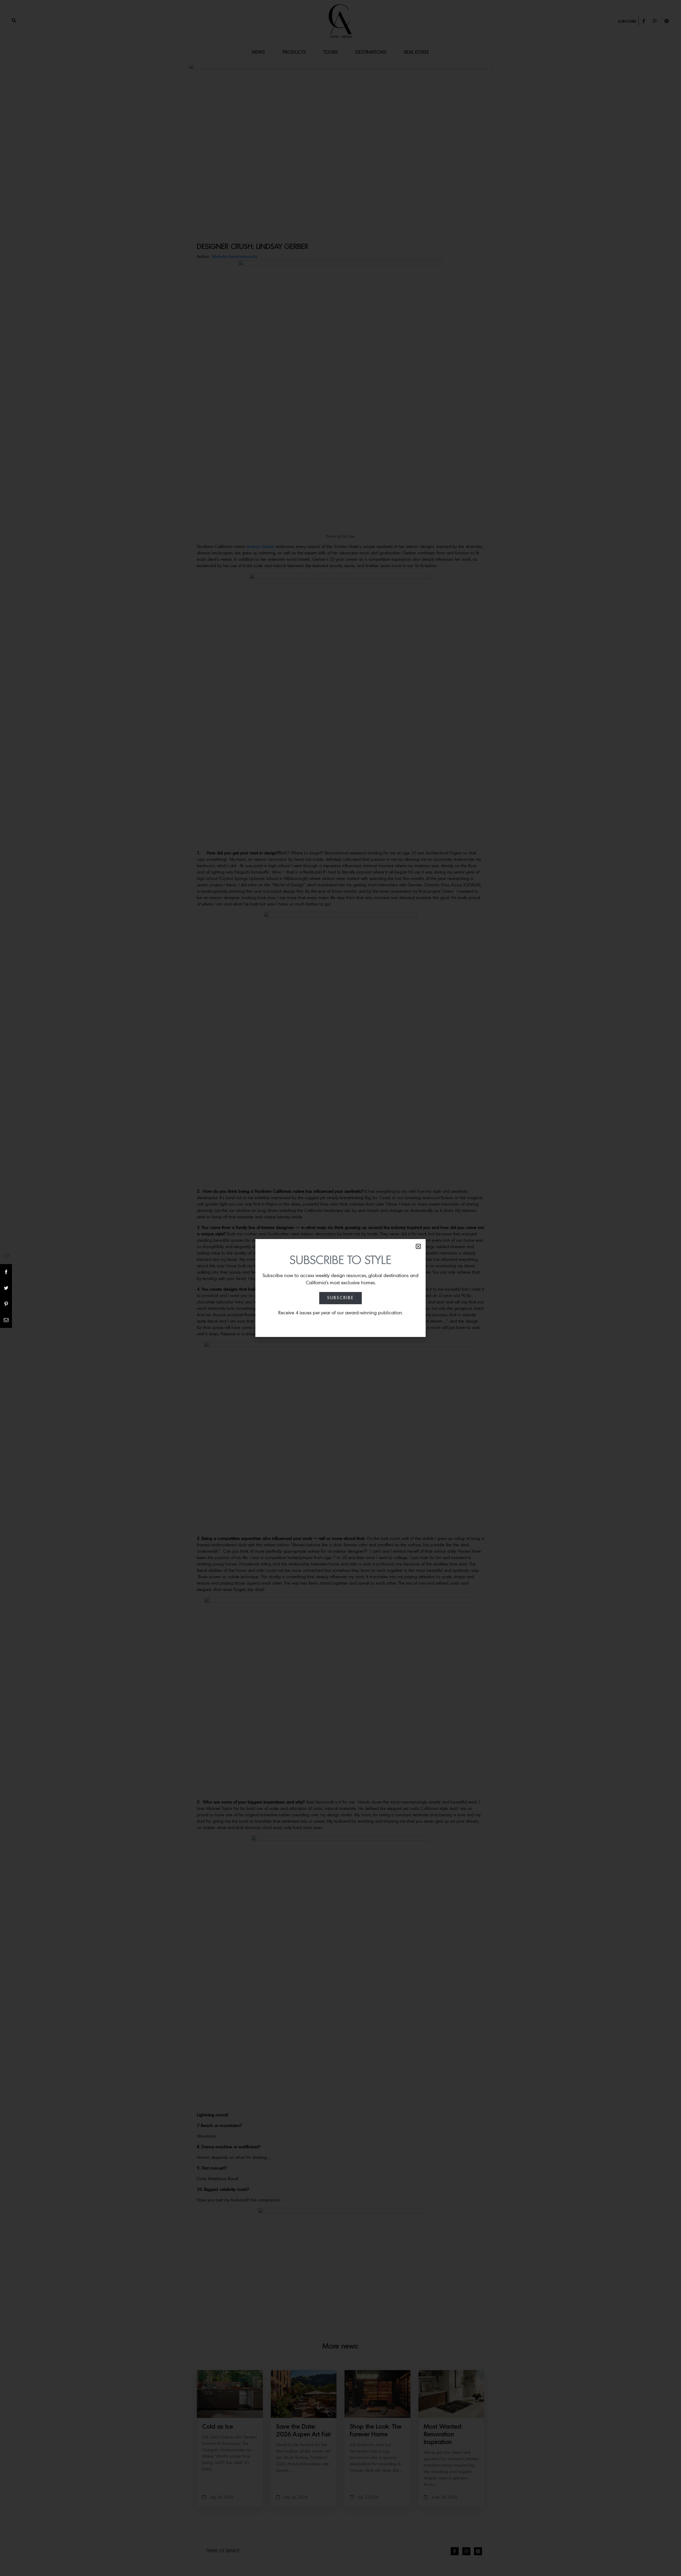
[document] (340, 1288)
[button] (418, 1246)
